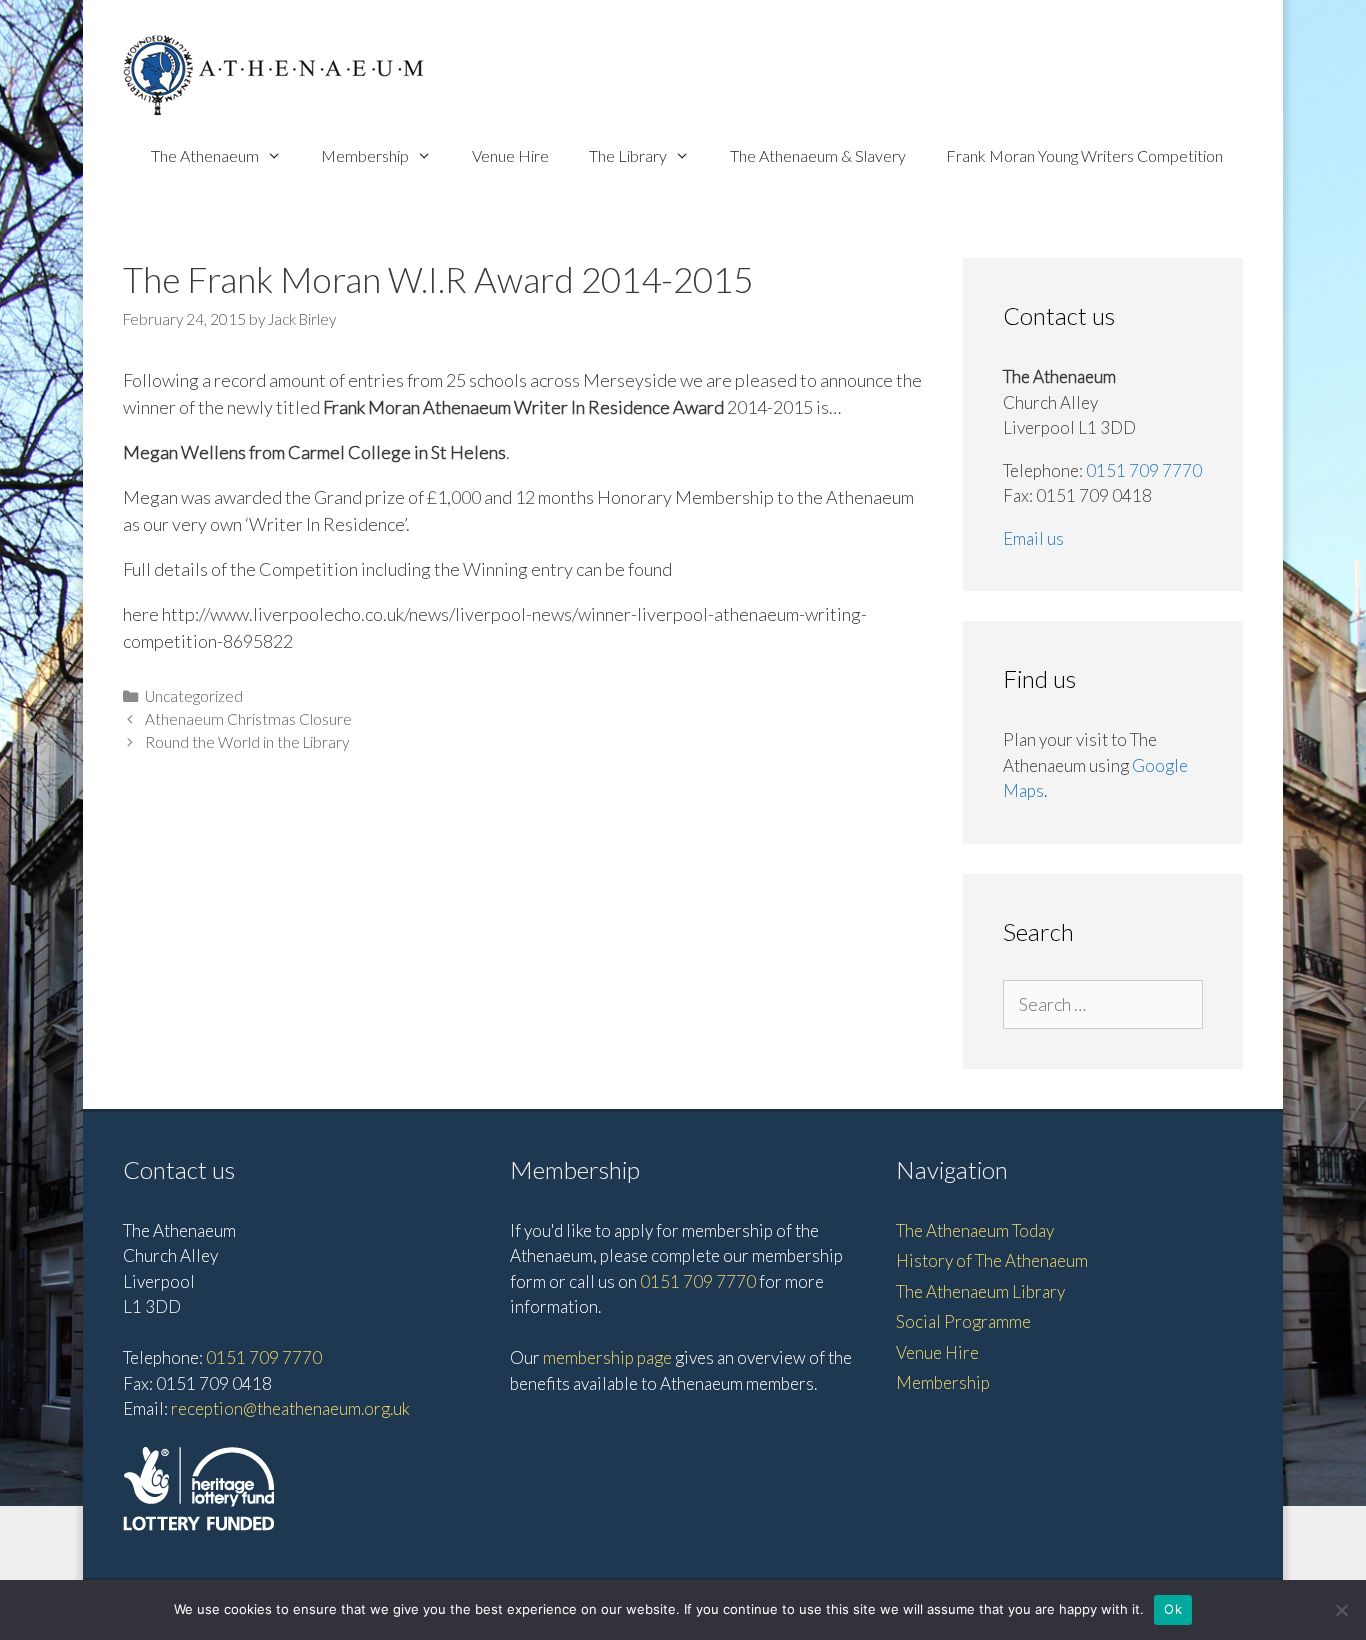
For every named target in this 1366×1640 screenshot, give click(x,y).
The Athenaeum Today (975, 1230)
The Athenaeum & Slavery (818, 155)
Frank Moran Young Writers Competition (1084, 155)
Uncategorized (194, 696)
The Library (628, 155)
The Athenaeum (205, 155)
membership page (607, 1357)
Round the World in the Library (247, 742)
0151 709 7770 (1144, 470)
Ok (1173, 1609)
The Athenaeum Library (980, 1291)
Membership (365, 155)
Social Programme (963, 1321)
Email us (1033, 538)
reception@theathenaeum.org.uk (290, 1408)
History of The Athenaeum (992, 1260)
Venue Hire (510, 155)
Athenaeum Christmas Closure (248, 719)
